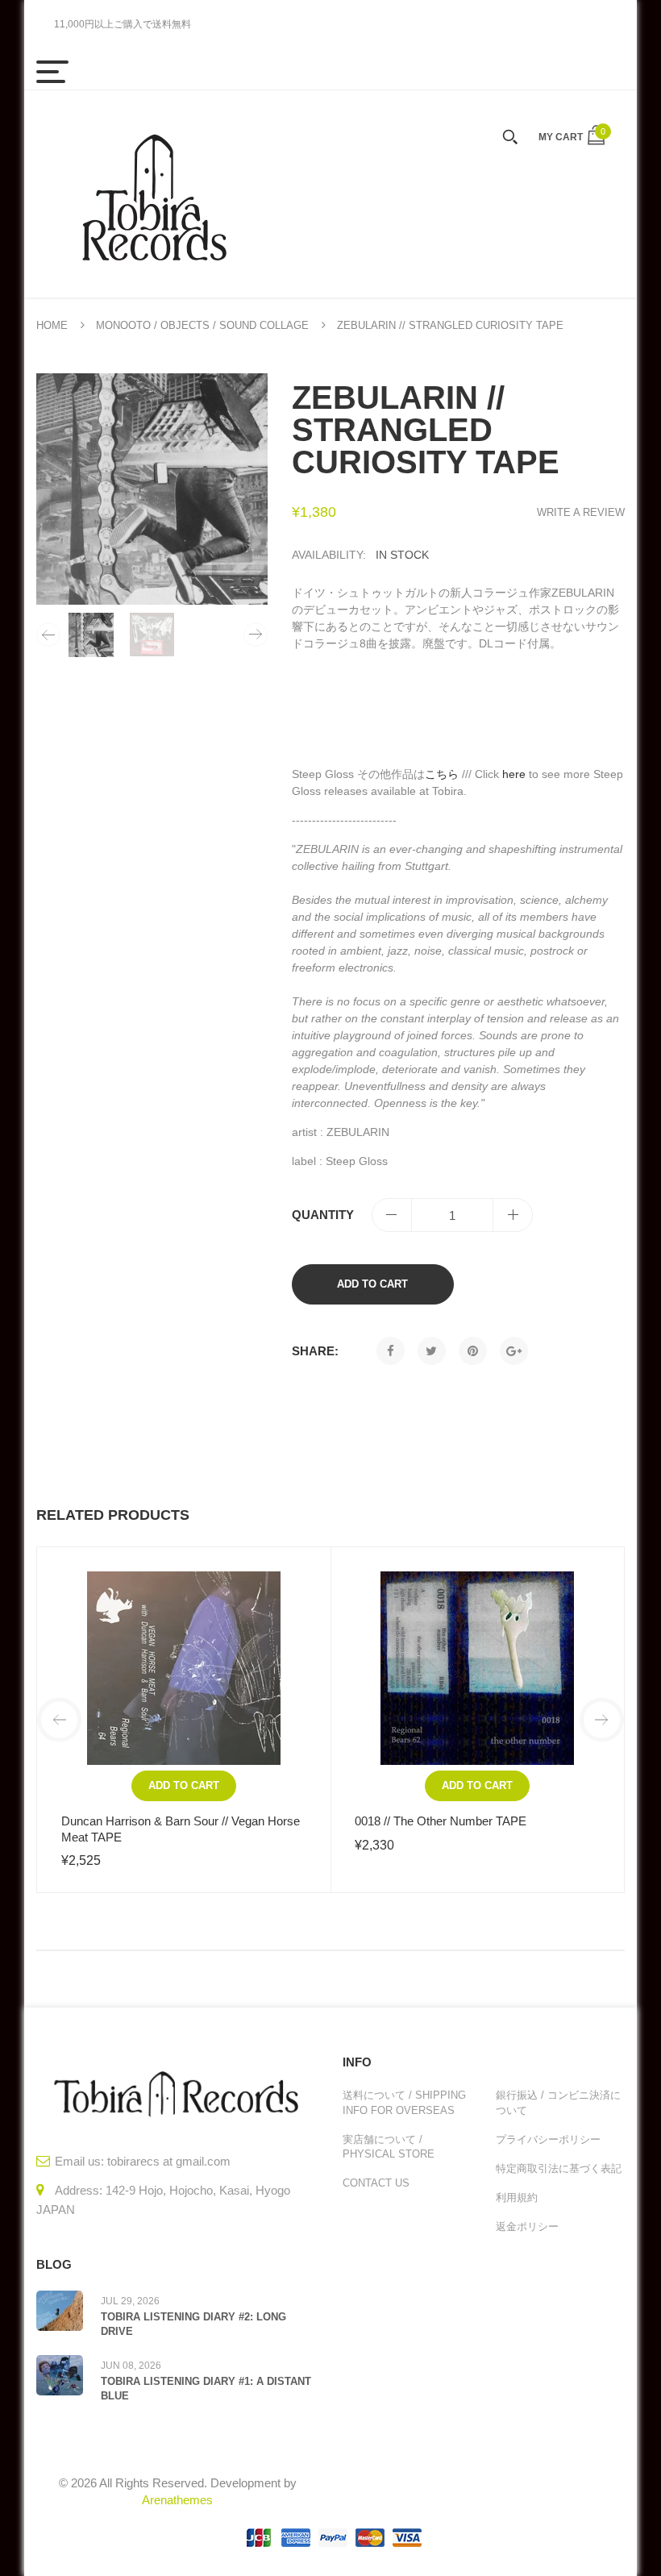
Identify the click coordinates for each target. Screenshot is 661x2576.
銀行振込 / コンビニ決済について (558, 2102)
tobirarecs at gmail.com (169, 2161)
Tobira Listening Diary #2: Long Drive (193, 2324)
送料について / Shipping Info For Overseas (404, 2102)
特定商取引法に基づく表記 (559, 2168)
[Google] (514, 1351)
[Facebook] (391, 1351)
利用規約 (517, 2197)
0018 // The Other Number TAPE (441, 1821)
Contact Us (376, 2183)
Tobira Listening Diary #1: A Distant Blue (206, 2389)
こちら (442, 774)
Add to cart (372, 1284)
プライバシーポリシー (548, 2139)
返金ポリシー (527, 2226)
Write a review (581, 512)
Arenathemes (177, 2500)
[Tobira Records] (153, 194)
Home (52, 325)
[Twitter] (432, 1351)
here (514, 774)
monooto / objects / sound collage (202, 325)
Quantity (323, 1215)
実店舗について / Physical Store (389, 2147)
